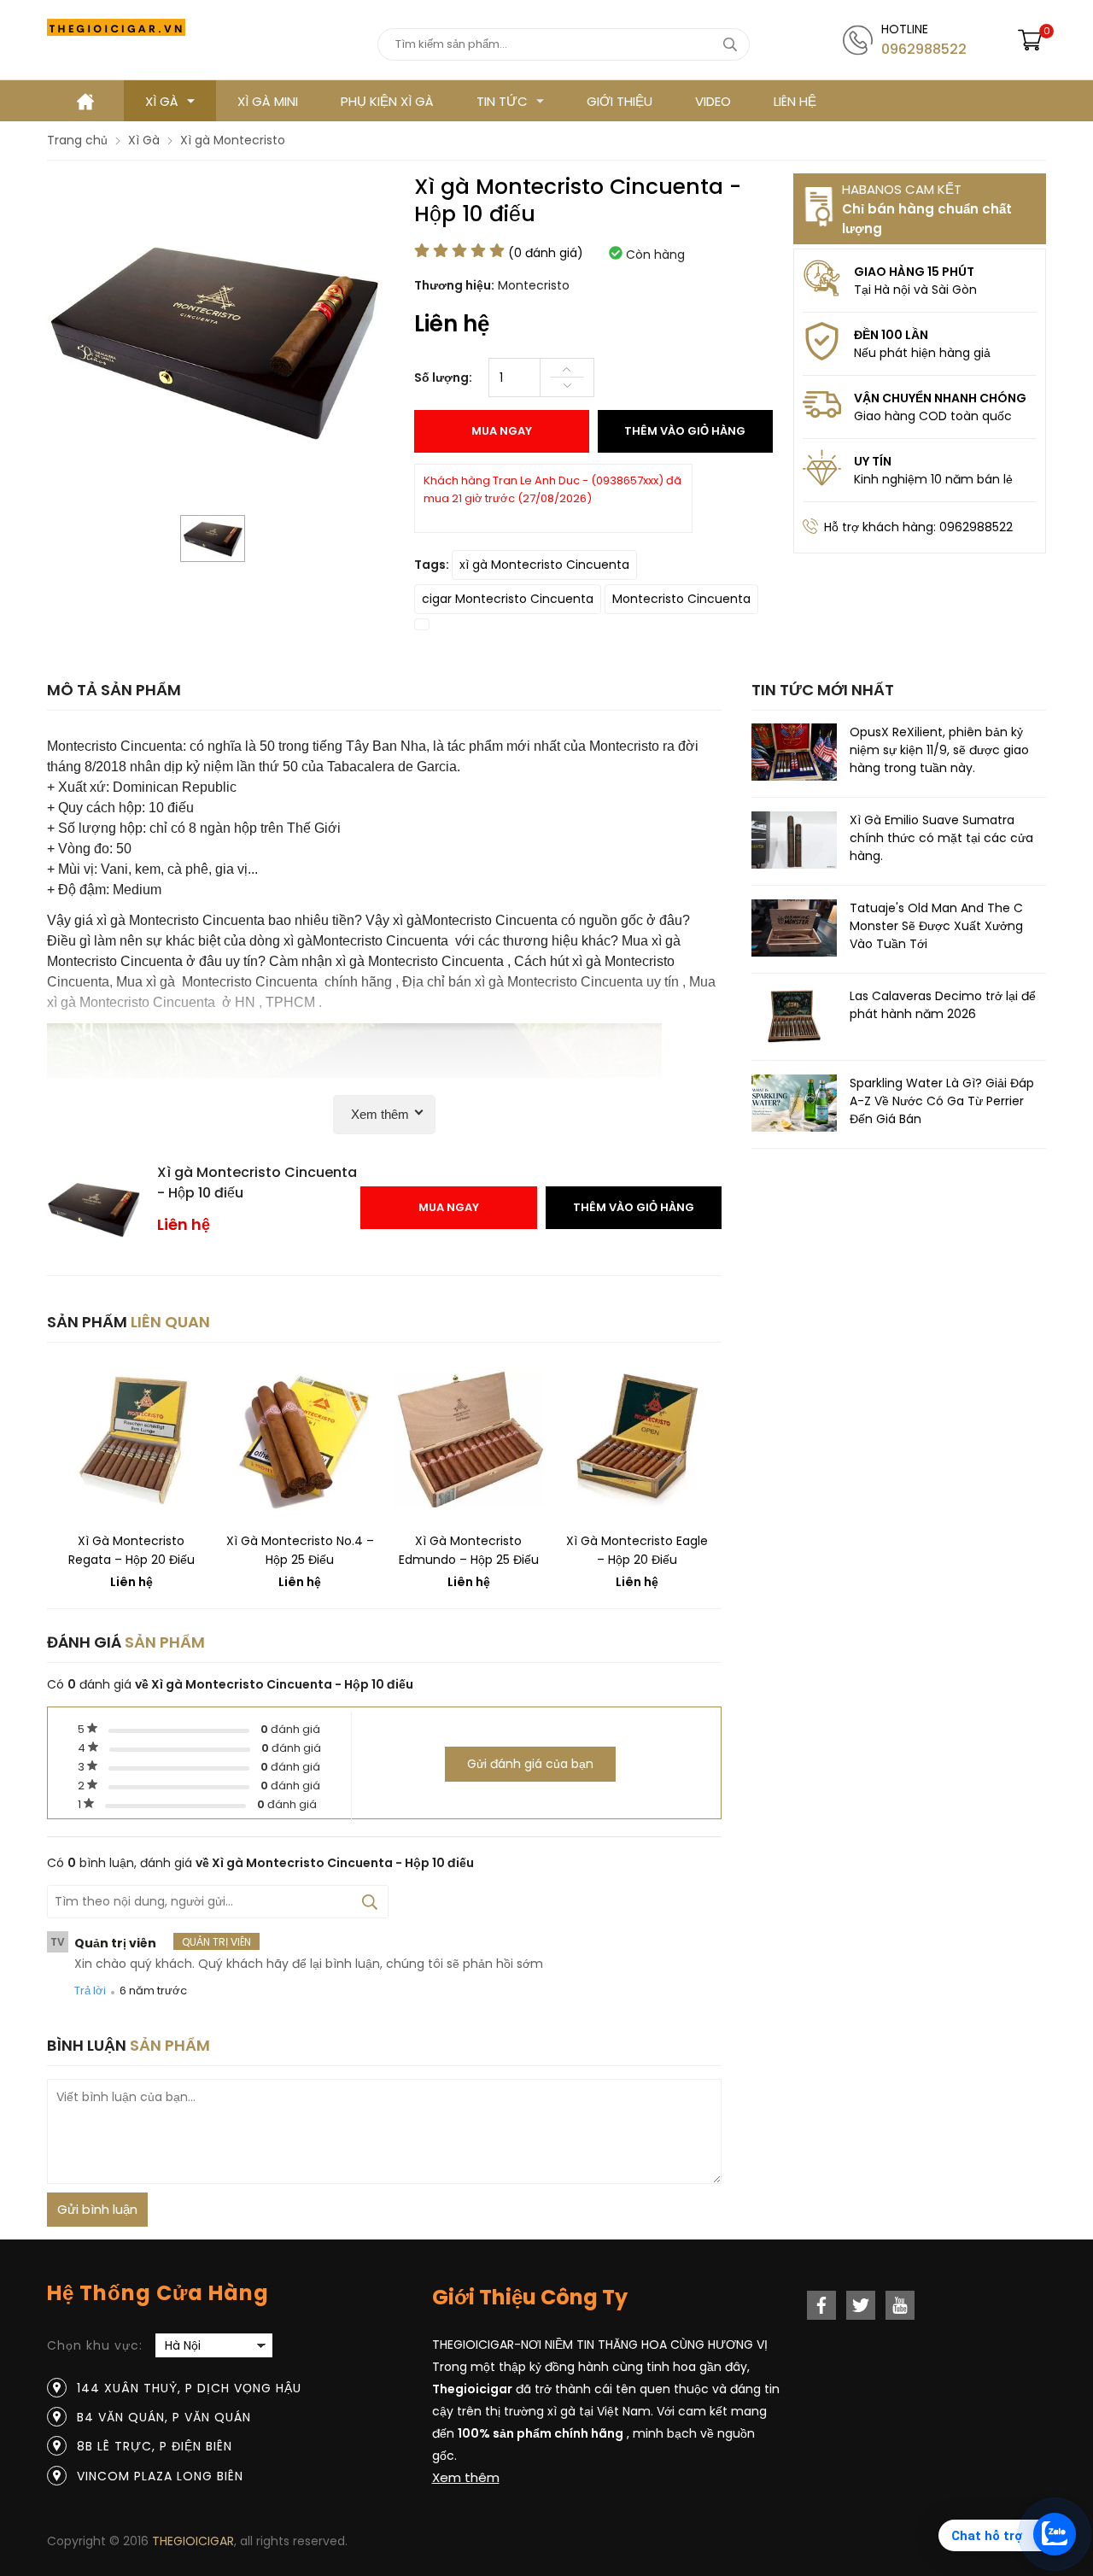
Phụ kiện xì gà (387, 101)
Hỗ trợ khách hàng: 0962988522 (918, 527)
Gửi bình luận (97, 2209)
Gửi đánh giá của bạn (530, 1764)
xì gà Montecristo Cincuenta (544, 565)
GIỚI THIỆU (620, 101)
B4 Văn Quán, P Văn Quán (164, 2417)
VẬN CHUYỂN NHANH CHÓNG (940, 398)
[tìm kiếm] (731, 44)
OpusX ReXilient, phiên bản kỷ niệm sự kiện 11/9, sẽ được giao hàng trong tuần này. (939, 750)
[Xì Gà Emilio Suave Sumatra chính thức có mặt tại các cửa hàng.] (794, 843)
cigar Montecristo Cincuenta (508, 599)
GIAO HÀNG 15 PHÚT (914, 272)
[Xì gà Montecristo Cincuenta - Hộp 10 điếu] (213, 539)
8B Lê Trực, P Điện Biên (155, 2446)
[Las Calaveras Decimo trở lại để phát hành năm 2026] (794, 1018)
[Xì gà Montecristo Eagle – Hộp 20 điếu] (638, 1440)
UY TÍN (873, 461)
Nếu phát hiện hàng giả (922, 353)
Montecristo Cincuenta (681, 599)
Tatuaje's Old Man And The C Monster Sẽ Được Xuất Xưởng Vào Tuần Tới (936, 926)
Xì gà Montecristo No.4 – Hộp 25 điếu (300, 1550)
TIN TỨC (502, 101)
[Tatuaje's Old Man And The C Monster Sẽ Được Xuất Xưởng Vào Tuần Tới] (794, 931)
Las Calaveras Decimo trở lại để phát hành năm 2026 (943, 1004)
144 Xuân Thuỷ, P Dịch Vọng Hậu (189, 2388)
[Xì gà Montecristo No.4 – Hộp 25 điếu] (301, 1440)
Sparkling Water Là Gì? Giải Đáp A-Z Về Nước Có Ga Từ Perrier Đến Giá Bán (942, 1101)
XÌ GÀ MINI (268, 101)
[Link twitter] (861, 2305)
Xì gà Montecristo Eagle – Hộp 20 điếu (637, 1550)
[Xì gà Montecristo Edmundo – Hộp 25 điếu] (469, 1440)
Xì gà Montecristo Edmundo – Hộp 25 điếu (469, 1550)
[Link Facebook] (821, 2305)
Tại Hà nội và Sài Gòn (915, 290)
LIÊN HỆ (795, 101)
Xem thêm (466, 2477)
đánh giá (290, 1729)
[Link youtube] (900, 2305)
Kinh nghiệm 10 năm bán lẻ (933, 479)
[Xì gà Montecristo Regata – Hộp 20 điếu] (132, 1440)
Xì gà (162, 101)
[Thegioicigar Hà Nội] (116, 27)
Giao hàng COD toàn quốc (933, 416)
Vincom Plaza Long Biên (160, 2476)
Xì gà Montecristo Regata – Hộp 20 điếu (132, 1550)
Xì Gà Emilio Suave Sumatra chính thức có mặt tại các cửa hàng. (941, 838)
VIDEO (713, 101)
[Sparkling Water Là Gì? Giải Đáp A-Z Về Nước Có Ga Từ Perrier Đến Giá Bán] (794, 1106)
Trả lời (90, 1991)
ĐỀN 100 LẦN (891, 335)
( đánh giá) (546, 253)
